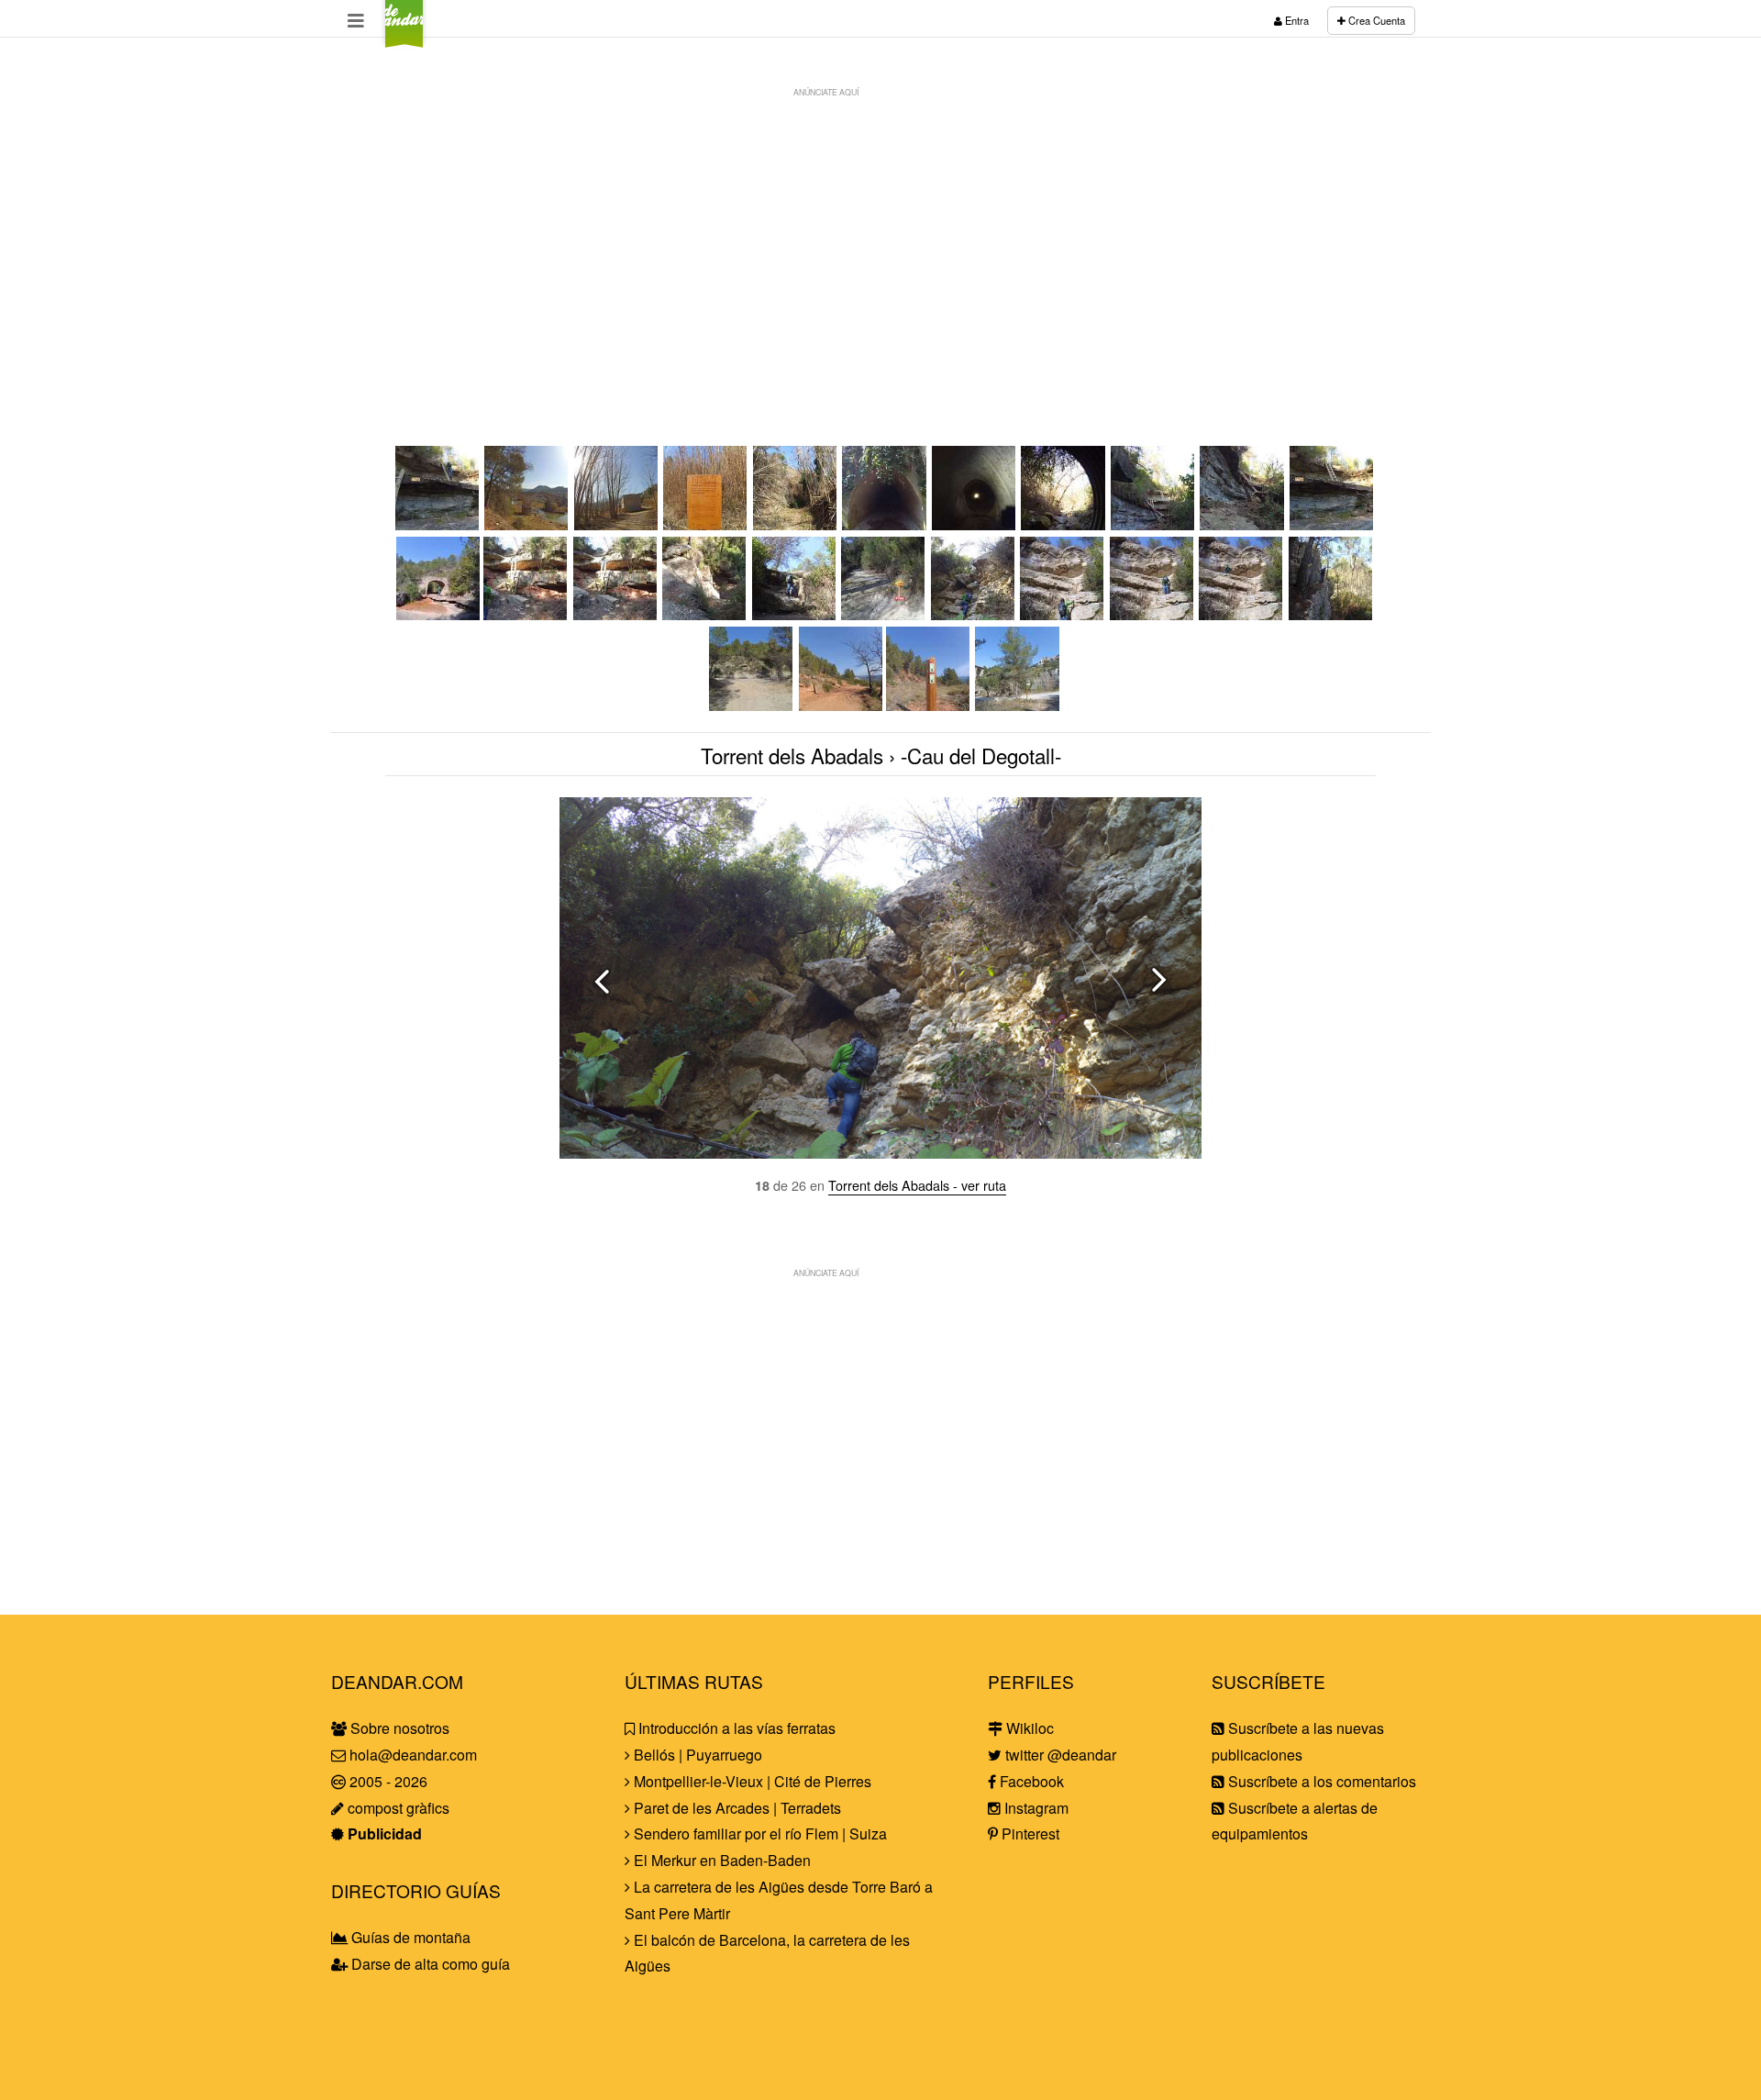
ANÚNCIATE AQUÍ (826, 92)
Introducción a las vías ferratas (735, 1728)
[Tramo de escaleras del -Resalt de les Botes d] (616, 614)
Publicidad (383, 1833)
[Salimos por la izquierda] (1242, 614)
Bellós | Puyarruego (696, 1755)
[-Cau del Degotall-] (974, 614)
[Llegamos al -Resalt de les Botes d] (526, 614)
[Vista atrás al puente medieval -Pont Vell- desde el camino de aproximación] (527, 524)
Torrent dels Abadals (792, 755)
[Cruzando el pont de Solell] (438, 614)
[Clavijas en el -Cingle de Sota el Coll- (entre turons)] (1063, 614)
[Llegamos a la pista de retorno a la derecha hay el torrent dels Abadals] (752, 705)
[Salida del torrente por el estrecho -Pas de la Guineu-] (1332, 614)
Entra (1296, 20)
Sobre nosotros (398, 1728)
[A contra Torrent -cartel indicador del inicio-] (706, 524)
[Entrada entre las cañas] (796, 524)
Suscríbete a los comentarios (1320, 1781)
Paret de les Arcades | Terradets (736, 1808)
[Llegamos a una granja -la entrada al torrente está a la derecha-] (617, 524)
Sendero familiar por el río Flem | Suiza (759, 1833)
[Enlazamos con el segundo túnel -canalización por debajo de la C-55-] (975, 524)
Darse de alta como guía (429, 1964)
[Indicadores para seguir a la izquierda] (929, 705)
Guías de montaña (409, 1937)
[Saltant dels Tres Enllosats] (1243, 524)
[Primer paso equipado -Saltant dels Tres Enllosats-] (1154, 524)
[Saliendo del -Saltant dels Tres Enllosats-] (438, 524)
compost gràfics (397, 1808)
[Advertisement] (880, 235)
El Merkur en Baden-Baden (720, 1860)
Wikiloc (1028, 1728)
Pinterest (1029, 1833)
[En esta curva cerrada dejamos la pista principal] (841, 705)
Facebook (1030, 1781)
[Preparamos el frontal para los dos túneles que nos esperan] (885, 524)
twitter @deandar (1059, 1755)
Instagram (1035, 1808)
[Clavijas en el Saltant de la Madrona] (795, 614)
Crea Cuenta (1375, 20)
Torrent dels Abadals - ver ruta (917, 1185)
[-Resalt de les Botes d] (705, 614)
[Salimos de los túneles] (1064, 524)
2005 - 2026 (387, 1781)
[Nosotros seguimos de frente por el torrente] (884, 614)
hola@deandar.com (413, 1755)
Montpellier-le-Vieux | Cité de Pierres (751, 1781)
